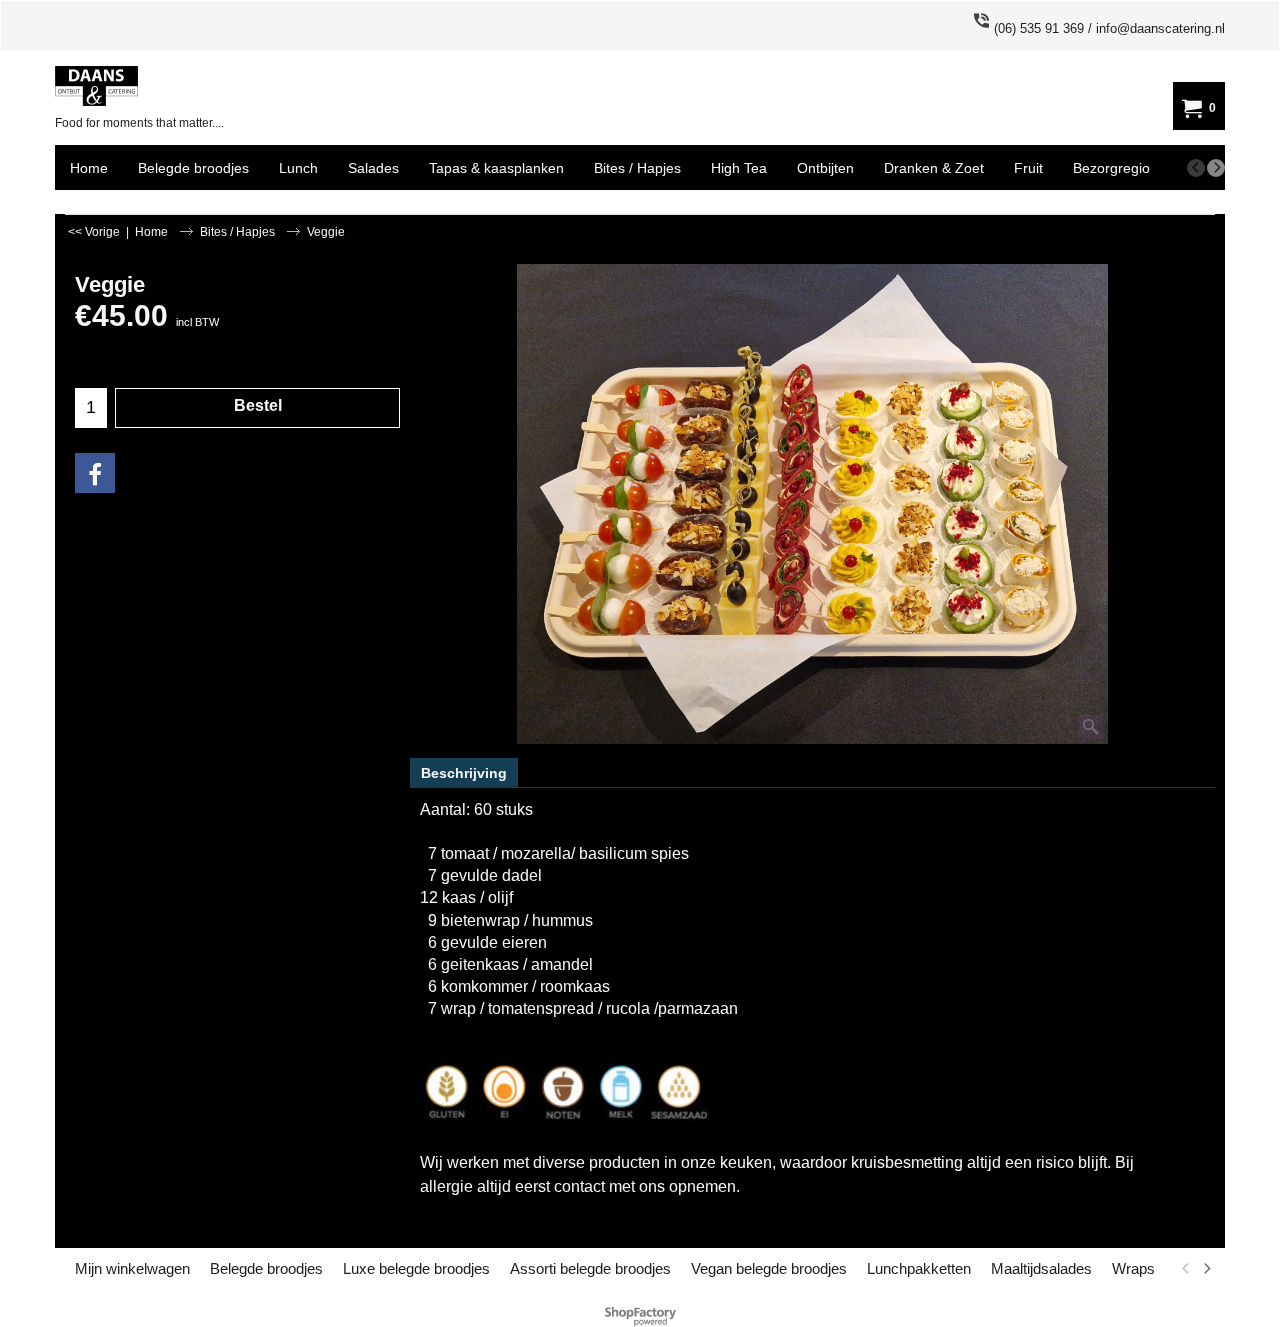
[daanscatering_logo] (176, 86)
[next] (1216, 168)
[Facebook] (95, 473)
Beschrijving (464, 773)
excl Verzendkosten (123, 341)
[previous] (1196, 168)
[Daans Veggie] (812, 504)
